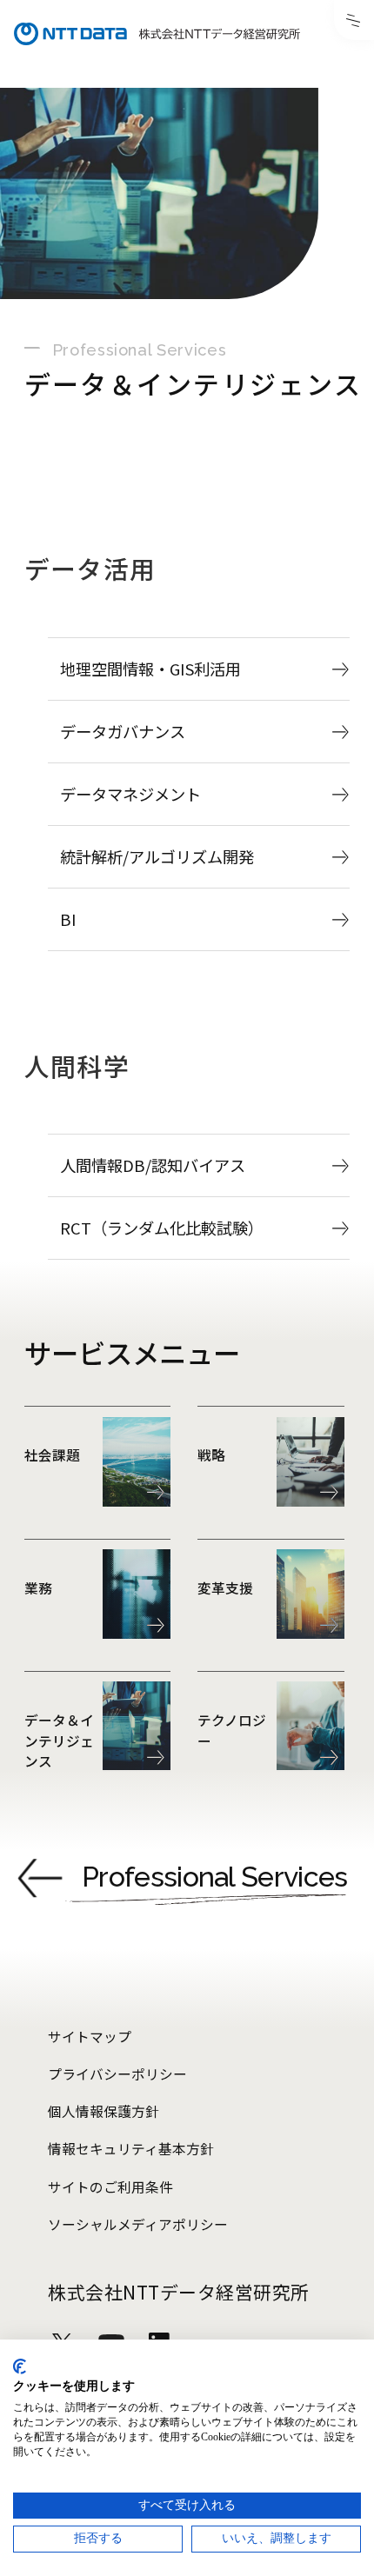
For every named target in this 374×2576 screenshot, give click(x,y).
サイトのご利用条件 (110, 2187)
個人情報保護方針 (104, 2111)
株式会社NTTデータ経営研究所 (179, 2292)
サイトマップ (90, 2037)
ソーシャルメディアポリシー (138, 2224)
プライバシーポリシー (117, 2074)
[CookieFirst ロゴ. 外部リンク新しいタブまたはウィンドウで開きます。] (20, 2366)
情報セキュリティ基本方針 (131, 2149)
